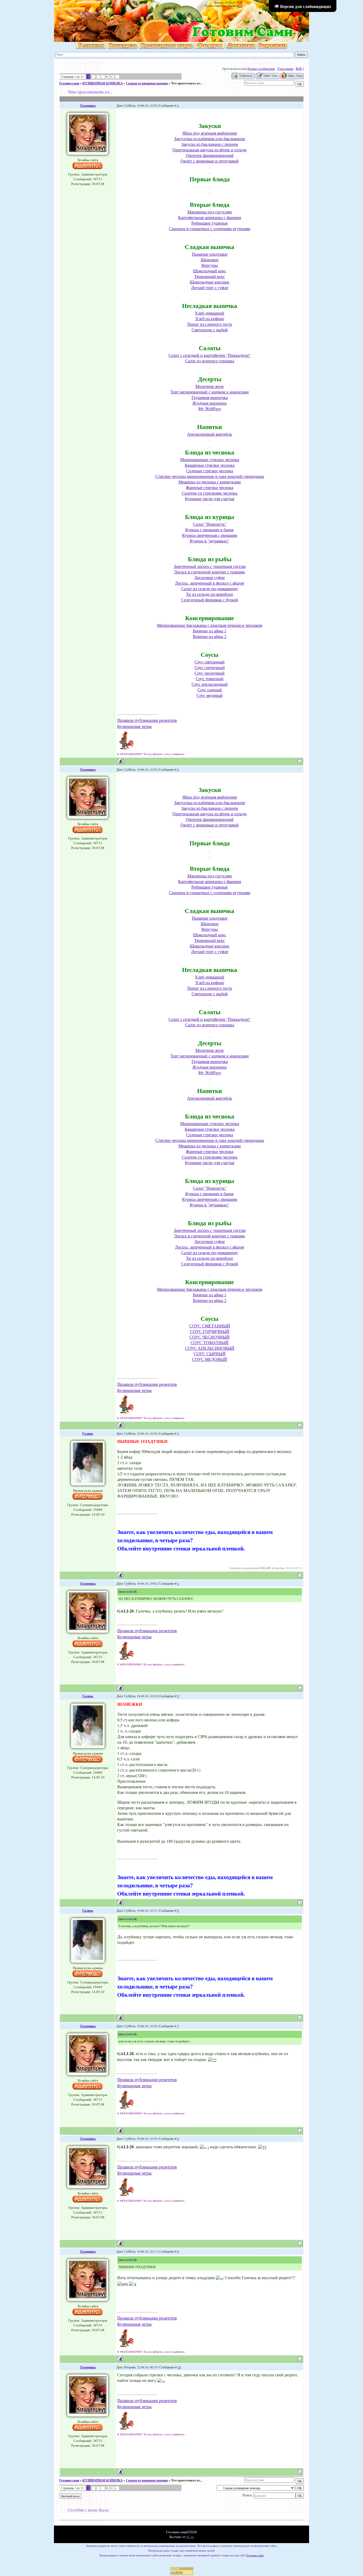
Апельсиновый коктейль (210, 434)
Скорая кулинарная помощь (147, 83)
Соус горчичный (210, 667)
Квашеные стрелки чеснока (210, 465)
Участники (285, 68)
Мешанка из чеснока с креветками (210, 482)
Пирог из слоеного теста (210, 324)
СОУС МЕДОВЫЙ (210, 1359)
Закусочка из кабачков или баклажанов (210, 138)
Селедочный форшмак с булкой (210, 600)
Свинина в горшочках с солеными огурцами (210, 228)
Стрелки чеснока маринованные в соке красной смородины (210, 476)
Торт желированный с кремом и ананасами (210, 392)
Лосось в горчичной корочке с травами (210, 572)
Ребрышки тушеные (210, 223)
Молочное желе (210, 386)
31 (112, 77)
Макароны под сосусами (210, 212)
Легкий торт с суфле (210, 287)
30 (107, 77)
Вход (106, 12)
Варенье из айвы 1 (210, 631)
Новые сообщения (261, 68)
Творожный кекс (210, 276)
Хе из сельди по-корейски (210, 594)
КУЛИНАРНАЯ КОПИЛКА (103, 83)
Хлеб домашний (210, 313)
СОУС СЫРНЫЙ (210, 1354)
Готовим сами (69, 83)
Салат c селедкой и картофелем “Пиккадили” (210, 355)
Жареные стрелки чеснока (210, 487)
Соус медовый (210, 695)
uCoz (190, 2537)
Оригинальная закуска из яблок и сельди (210, 150)
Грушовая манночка (210, 397)
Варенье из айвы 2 (210, 636)
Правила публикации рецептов (147, 720)
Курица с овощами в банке (210, 530)
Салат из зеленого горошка (210, 361)
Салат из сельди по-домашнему (210, 588)
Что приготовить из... (187, 83)
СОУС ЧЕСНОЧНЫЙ (210, 1337)
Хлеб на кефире (210, 318)
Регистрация (91, 12)
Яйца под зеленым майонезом (210, 133)
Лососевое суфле (210, 577)
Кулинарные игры (134, 726)
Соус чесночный (210, 673)
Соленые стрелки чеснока (210, 471)
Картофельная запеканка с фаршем (210, 217)
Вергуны (210, 265)
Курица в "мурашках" (210, 541)
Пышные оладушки (210, 254)
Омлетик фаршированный (210, 155)
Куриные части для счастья (210, 498)
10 (179, 2367)
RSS (240, 6)
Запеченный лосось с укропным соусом (210, 566)
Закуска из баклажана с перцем (210, 144)
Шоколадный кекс (210, 271)
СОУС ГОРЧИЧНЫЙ (210, 1331)
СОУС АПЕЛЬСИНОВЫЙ (210, 1348)
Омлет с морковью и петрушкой (210, 161)
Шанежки (210, 260)
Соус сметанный (210, 662)
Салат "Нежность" (210, 524)
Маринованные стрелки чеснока (210, 459)
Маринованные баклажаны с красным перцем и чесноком (210, 625)
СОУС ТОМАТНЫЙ (210, 1342)
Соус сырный (210, 690)
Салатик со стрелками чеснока (210, 493)
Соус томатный (210, 678)
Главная (73, 12)
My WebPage (210, 408)
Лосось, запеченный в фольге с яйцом (210, 583)
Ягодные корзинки (210, 403)
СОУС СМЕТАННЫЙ (210, 1326)
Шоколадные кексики (210, 282)
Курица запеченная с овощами (210, 535)
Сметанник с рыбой (210, 330)
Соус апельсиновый (210, 684)
